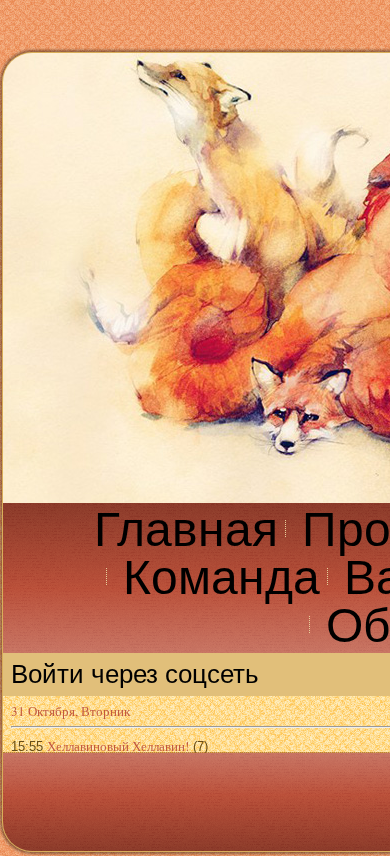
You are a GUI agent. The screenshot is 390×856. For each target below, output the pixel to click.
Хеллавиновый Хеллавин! (118, 746)
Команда (221, 577)
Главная (186, 529)
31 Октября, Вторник (70, 711)
